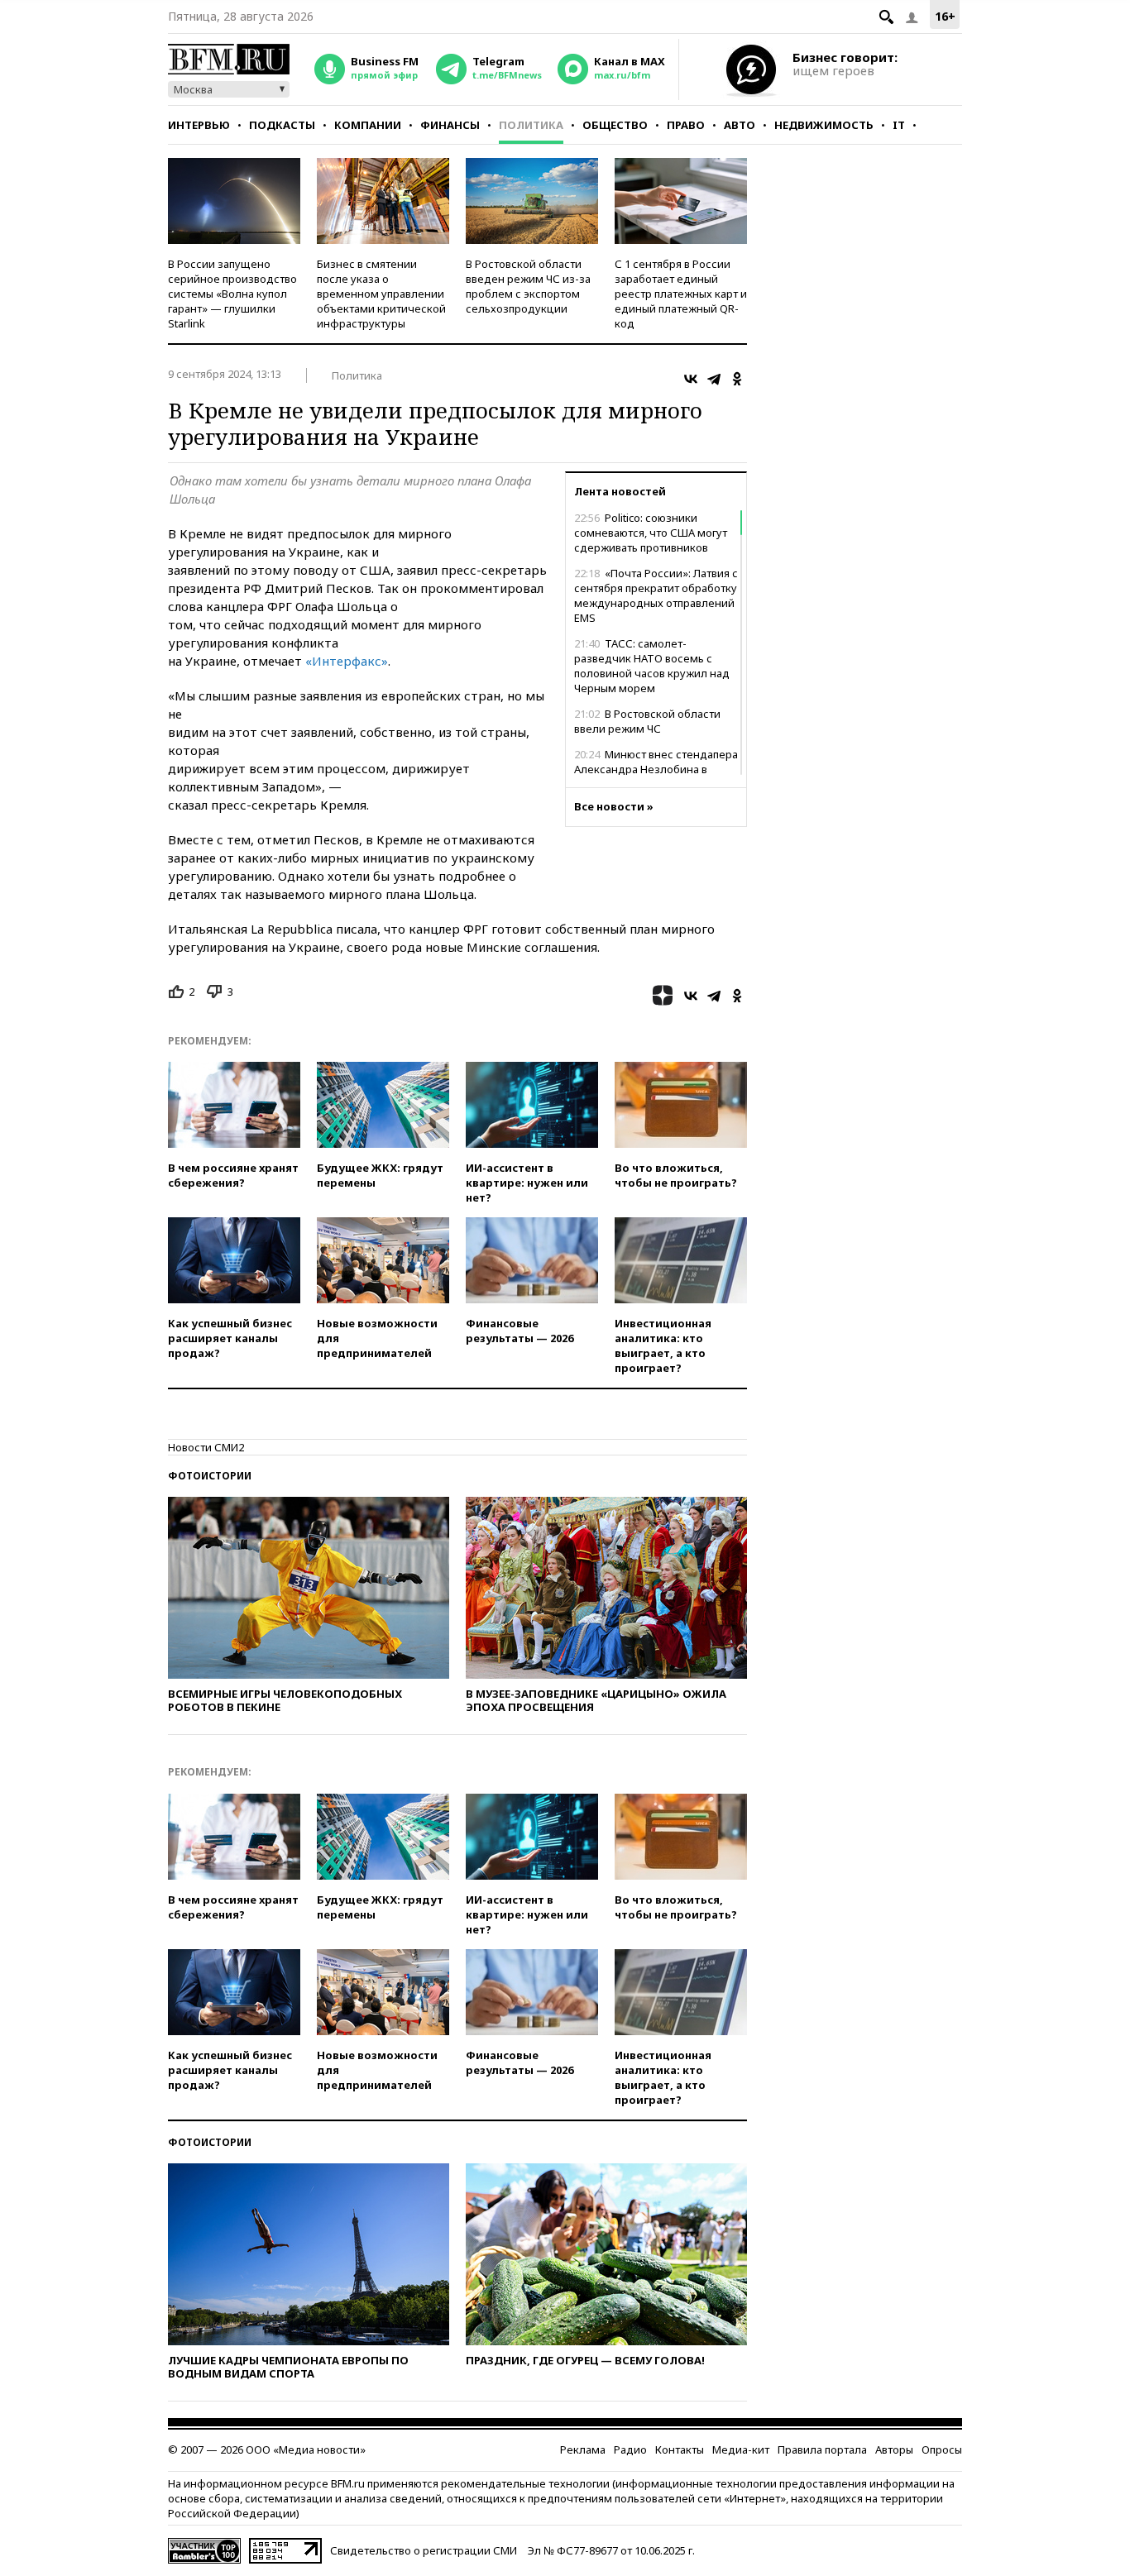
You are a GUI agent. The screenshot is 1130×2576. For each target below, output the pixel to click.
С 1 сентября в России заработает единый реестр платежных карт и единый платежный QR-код (681, 294)
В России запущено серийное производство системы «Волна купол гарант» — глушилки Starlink (232, 294)
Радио (630, 2449)
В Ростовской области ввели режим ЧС (647, 721)
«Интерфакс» (347, 661)
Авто (740, 125)
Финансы (450, 125)
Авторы (894, 2449)
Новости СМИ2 (206, 1447)
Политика (531, 125)
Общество (615, 125)
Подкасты (282, 125)
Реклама (583, 2449)
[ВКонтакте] (691, 379)
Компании (368, 125)
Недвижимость (824, 125)
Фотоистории (210, 1476)
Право (686, 125)
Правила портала (822, 2449)
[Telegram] (714, 379)
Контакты (680, 2449)
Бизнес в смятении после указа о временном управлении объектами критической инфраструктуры (381, 294)
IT (899, 125)
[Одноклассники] (737, 379)
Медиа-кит (741, 2449)
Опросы (942, 2449)
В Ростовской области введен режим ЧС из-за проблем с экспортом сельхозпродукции (528, 286)
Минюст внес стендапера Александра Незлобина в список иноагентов (656, 769)
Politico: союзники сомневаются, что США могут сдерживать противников (651, 533)
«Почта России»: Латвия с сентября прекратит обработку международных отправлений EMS (656, 595)
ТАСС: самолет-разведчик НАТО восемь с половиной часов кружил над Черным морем (652, 666)
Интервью (199, 125)
